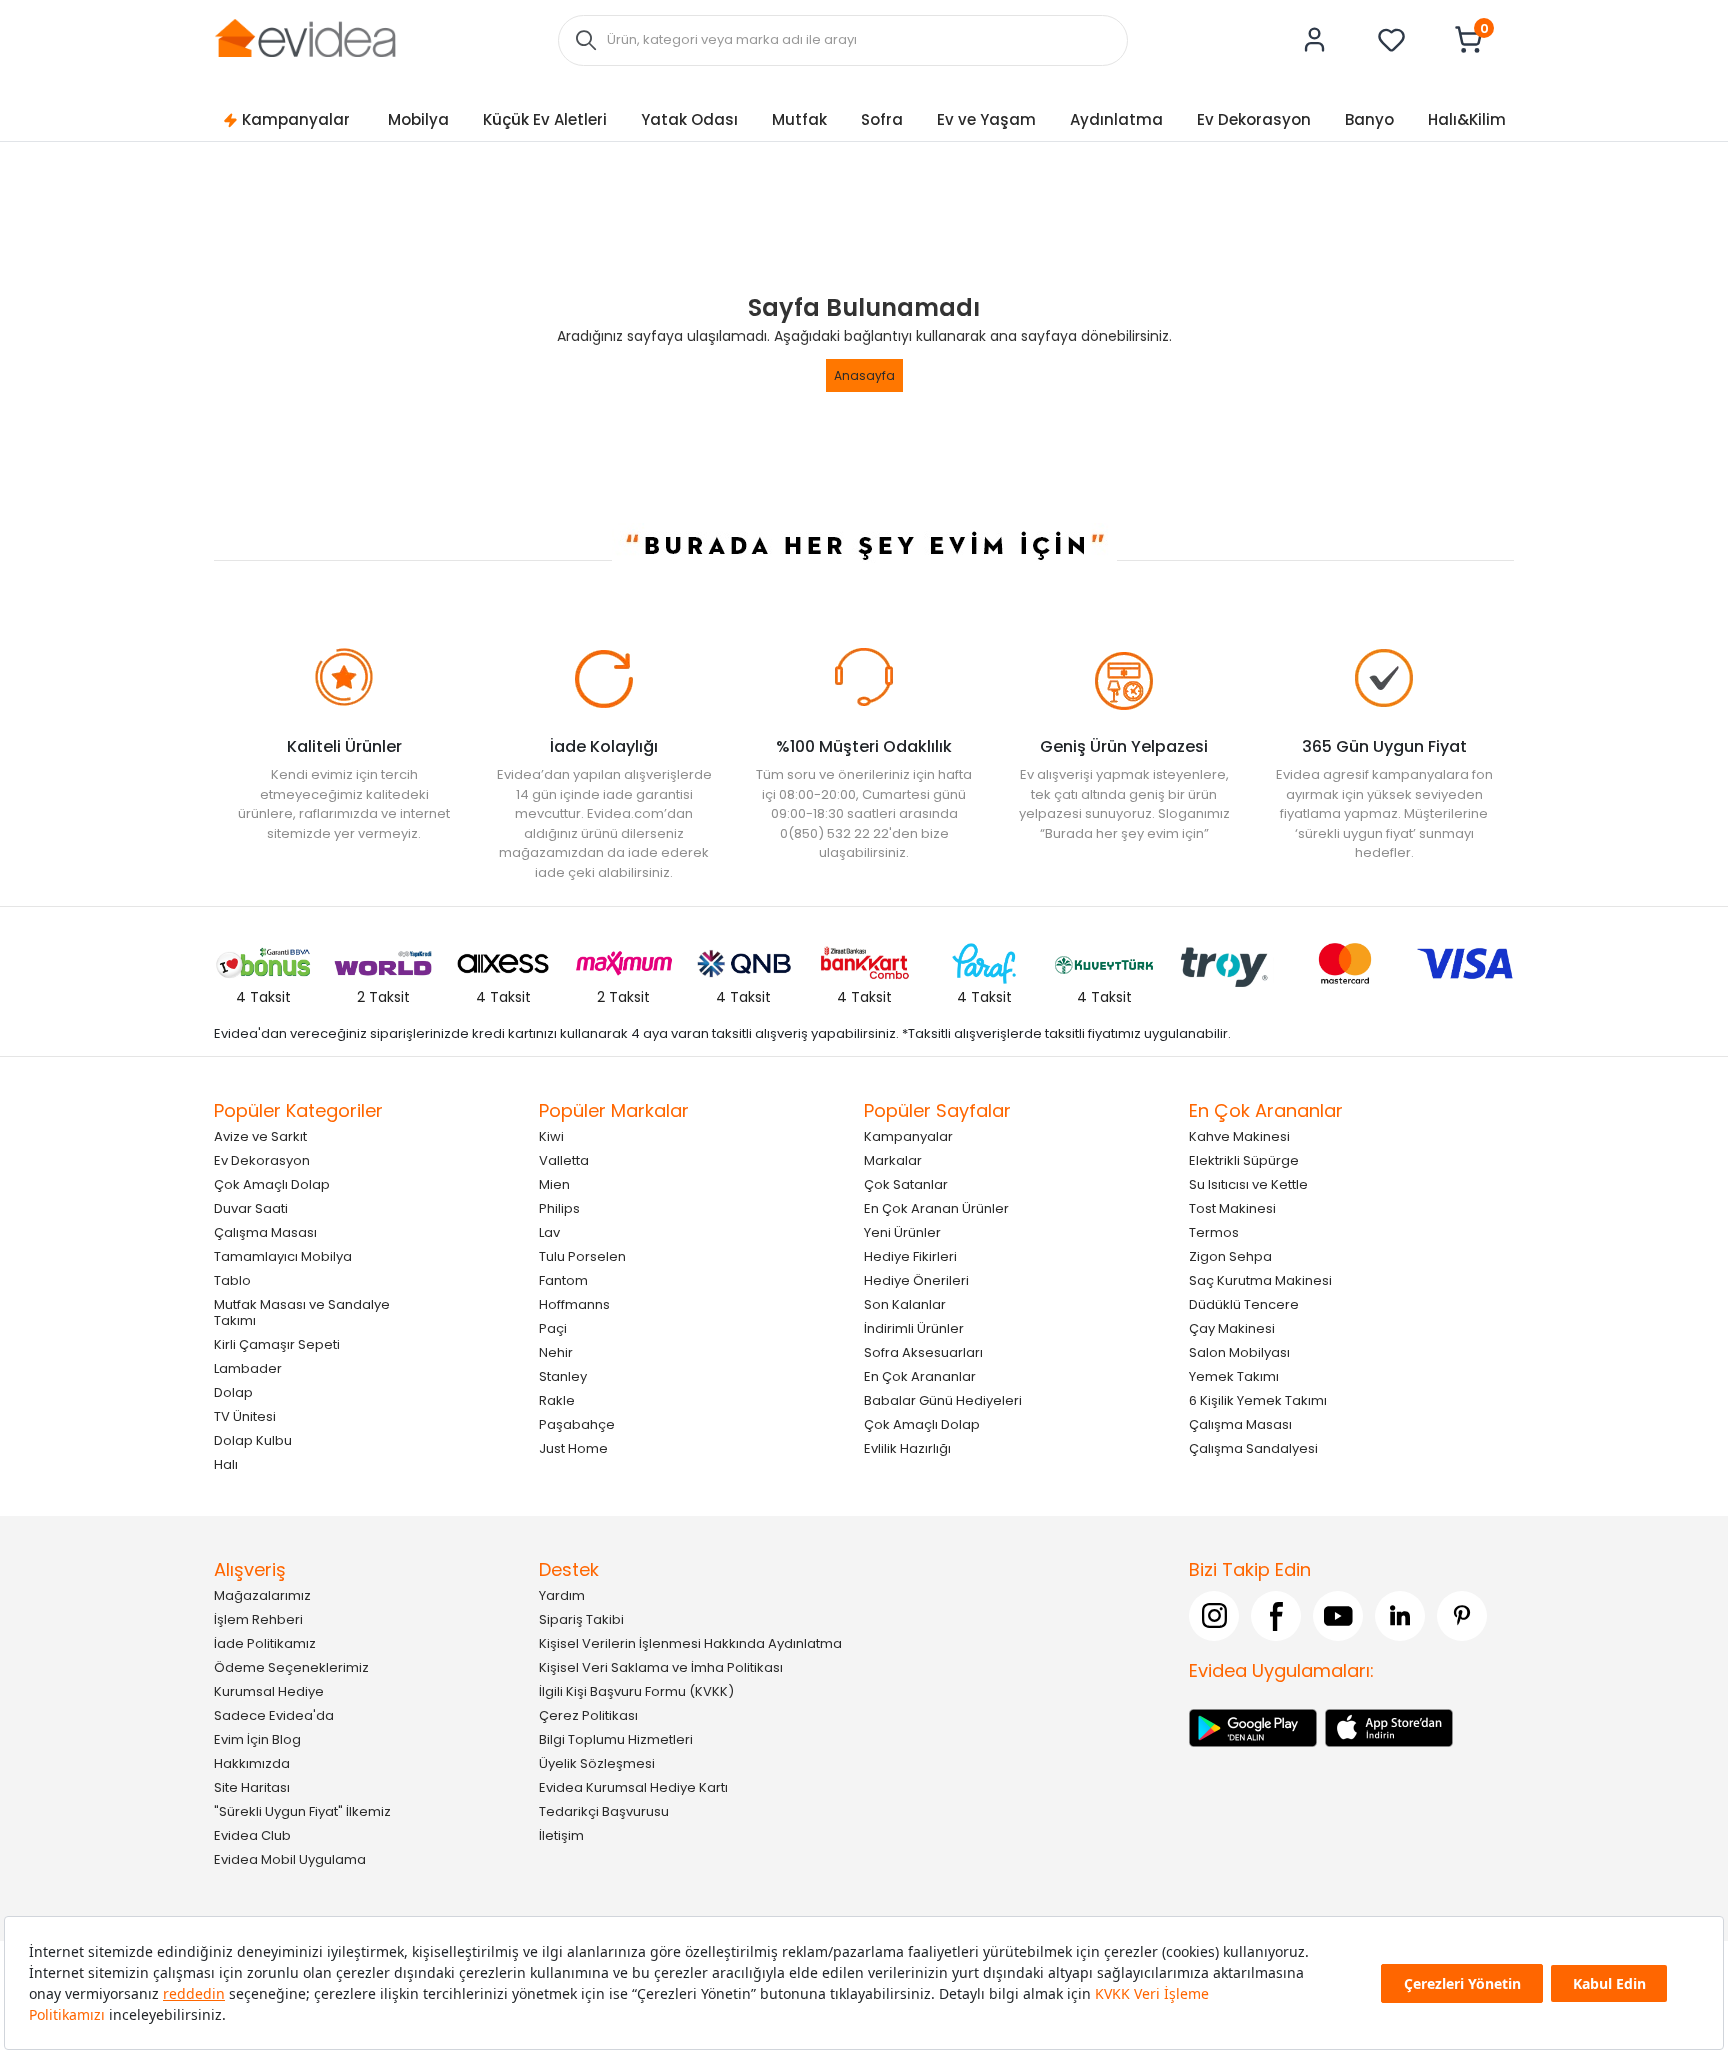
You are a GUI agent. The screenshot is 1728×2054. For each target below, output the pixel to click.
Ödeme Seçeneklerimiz (291, 1667)
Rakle (557, 1400)
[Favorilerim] (1392, 40)
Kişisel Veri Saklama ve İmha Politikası (661, 1667)
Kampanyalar (296, 119)
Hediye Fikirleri (910, 1256)
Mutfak (799, 119)
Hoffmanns (574, 1304)
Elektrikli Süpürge (1244, 1160)
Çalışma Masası (265, 1232)
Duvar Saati (251, 1208)
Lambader (248, 1368)
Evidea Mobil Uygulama (290, 1859)
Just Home (573, 1448)
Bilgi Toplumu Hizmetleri (616, 1739)
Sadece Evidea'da (274, 1715)
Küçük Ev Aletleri (545, 119)
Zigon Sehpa (1230, 1256)
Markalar (893, 1160)
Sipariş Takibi (581, 1619)
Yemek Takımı (1234, 1376)
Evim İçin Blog (257, 1739)
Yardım (562, 1595)
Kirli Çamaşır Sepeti (277, 1344)
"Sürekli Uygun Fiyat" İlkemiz (302, 1811)
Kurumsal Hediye (269, 1691)
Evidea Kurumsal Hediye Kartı (633, 1787)
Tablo (232, 1280)
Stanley (563, 1376)
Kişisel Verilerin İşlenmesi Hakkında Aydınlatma (690, 1643)
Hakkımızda (252, 1763)
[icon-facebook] (1276, 1616)
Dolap (233, 1392)
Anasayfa (864, 375)
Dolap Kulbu (253, 1440)
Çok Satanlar (906, 1184)
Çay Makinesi (1232, 1328)
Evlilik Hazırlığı (907, 1448)
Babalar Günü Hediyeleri (943, 1400)
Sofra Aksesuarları (923, 1352)
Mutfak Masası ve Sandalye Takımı (302, 1312)
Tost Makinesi (1232, 1208)
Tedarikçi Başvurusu (604, 1811)
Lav (549, 1232)
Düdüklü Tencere (1244, 1304)
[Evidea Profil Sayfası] (1315, 40)
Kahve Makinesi (1239, 1136)
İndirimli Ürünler (914, 1328)
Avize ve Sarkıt (260, 1136)
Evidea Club (252, 1835)
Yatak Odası (689, 119)
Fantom (563, 1280)
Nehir (556, 1352)
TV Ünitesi (245, 1416)
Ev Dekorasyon (1254, 119)
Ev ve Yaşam (986, 119)
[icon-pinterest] (1462, 1616)
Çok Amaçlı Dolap (272, 1184)
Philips (559, 1208)
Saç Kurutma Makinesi (1260, 1280)
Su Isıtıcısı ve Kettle (1248, 1184)
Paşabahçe (577, 1424)
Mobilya (418, 119)
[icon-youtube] (1338, 1616)
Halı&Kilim (1467, 119)
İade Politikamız (265, 1643)
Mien (554, 1184)
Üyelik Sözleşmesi (597, 1763)
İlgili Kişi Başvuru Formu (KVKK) (636, 1691)
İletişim (561, 1835)
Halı (226, 1464)
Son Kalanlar (905, 1304)
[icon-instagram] (1214, 1616)
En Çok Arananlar (920, 1376)
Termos (1214, 1232)
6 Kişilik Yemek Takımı (1258, 1400)
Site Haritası (252, 1787)
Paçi (553, 1328)
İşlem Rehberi (258, 1619)
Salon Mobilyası (1239, 1352)
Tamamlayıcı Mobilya (283, 1256)
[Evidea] (305, 38)
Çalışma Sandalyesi (1253, 1448)
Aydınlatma (1116, 119)
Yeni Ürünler (902, 1232)
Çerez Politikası (588, 1715)
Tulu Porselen (582, 1256)
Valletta (564, 1160)
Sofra (882, 119)
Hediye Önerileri (916, 1280)
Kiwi (551, 1136)
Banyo (1369, 119)
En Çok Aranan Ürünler (936, 1208)
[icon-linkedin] (1400, 1616)
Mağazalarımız (262, 1595)
